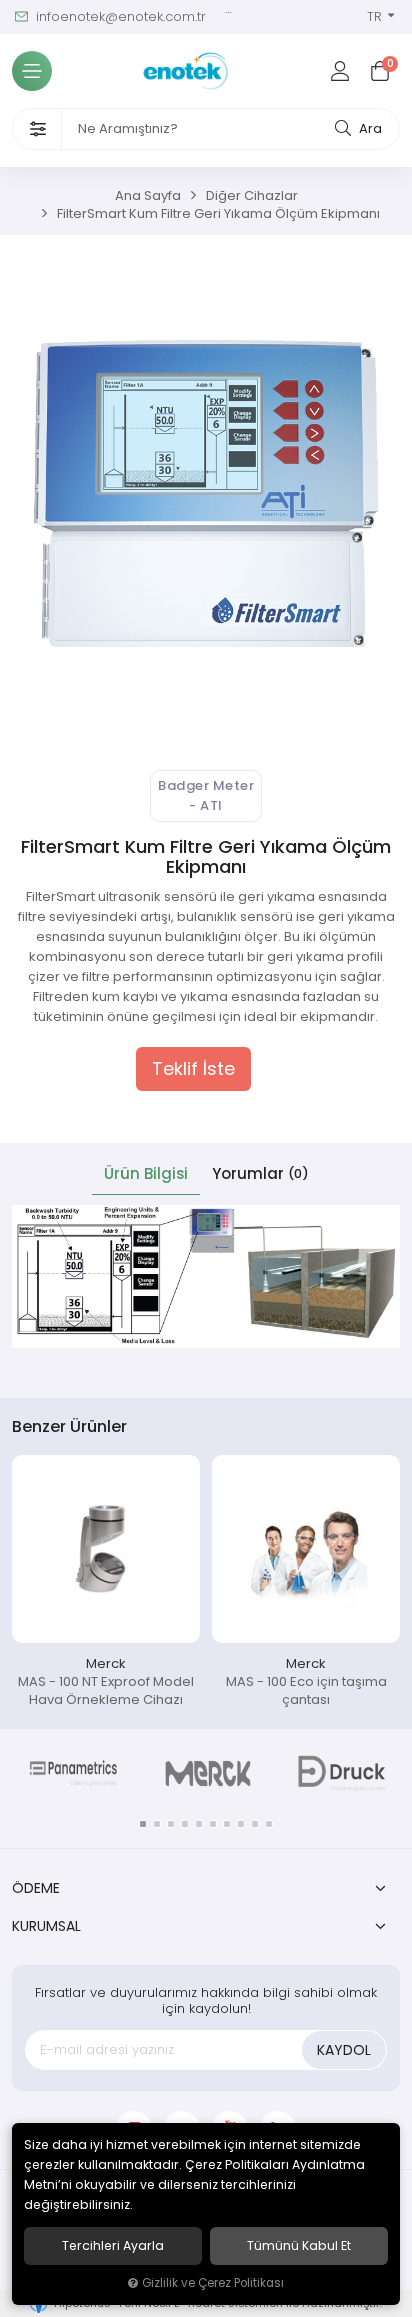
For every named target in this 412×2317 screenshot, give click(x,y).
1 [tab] (143, 1824)
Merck (106, 1663)
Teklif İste (193, 1069)
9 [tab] (255, 1824)
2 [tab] (157, 1824)
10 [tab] (269, 1824)
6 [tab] (213, 1824)
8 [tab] (241, 1824)
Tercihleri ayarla (113, 2246)
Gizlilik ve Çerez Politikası (213, 2283)
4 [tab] (185, 1824)
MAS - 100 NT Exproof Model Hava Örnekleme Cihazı (106, 1690)
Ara (369, 128)
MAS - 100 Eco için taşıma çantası (306, 1690)
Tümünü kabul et (299, 2246)
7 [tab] (227, 1824)
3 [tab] (171, 1824)
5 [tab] (199, 1824)
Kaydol (344, 2050)
